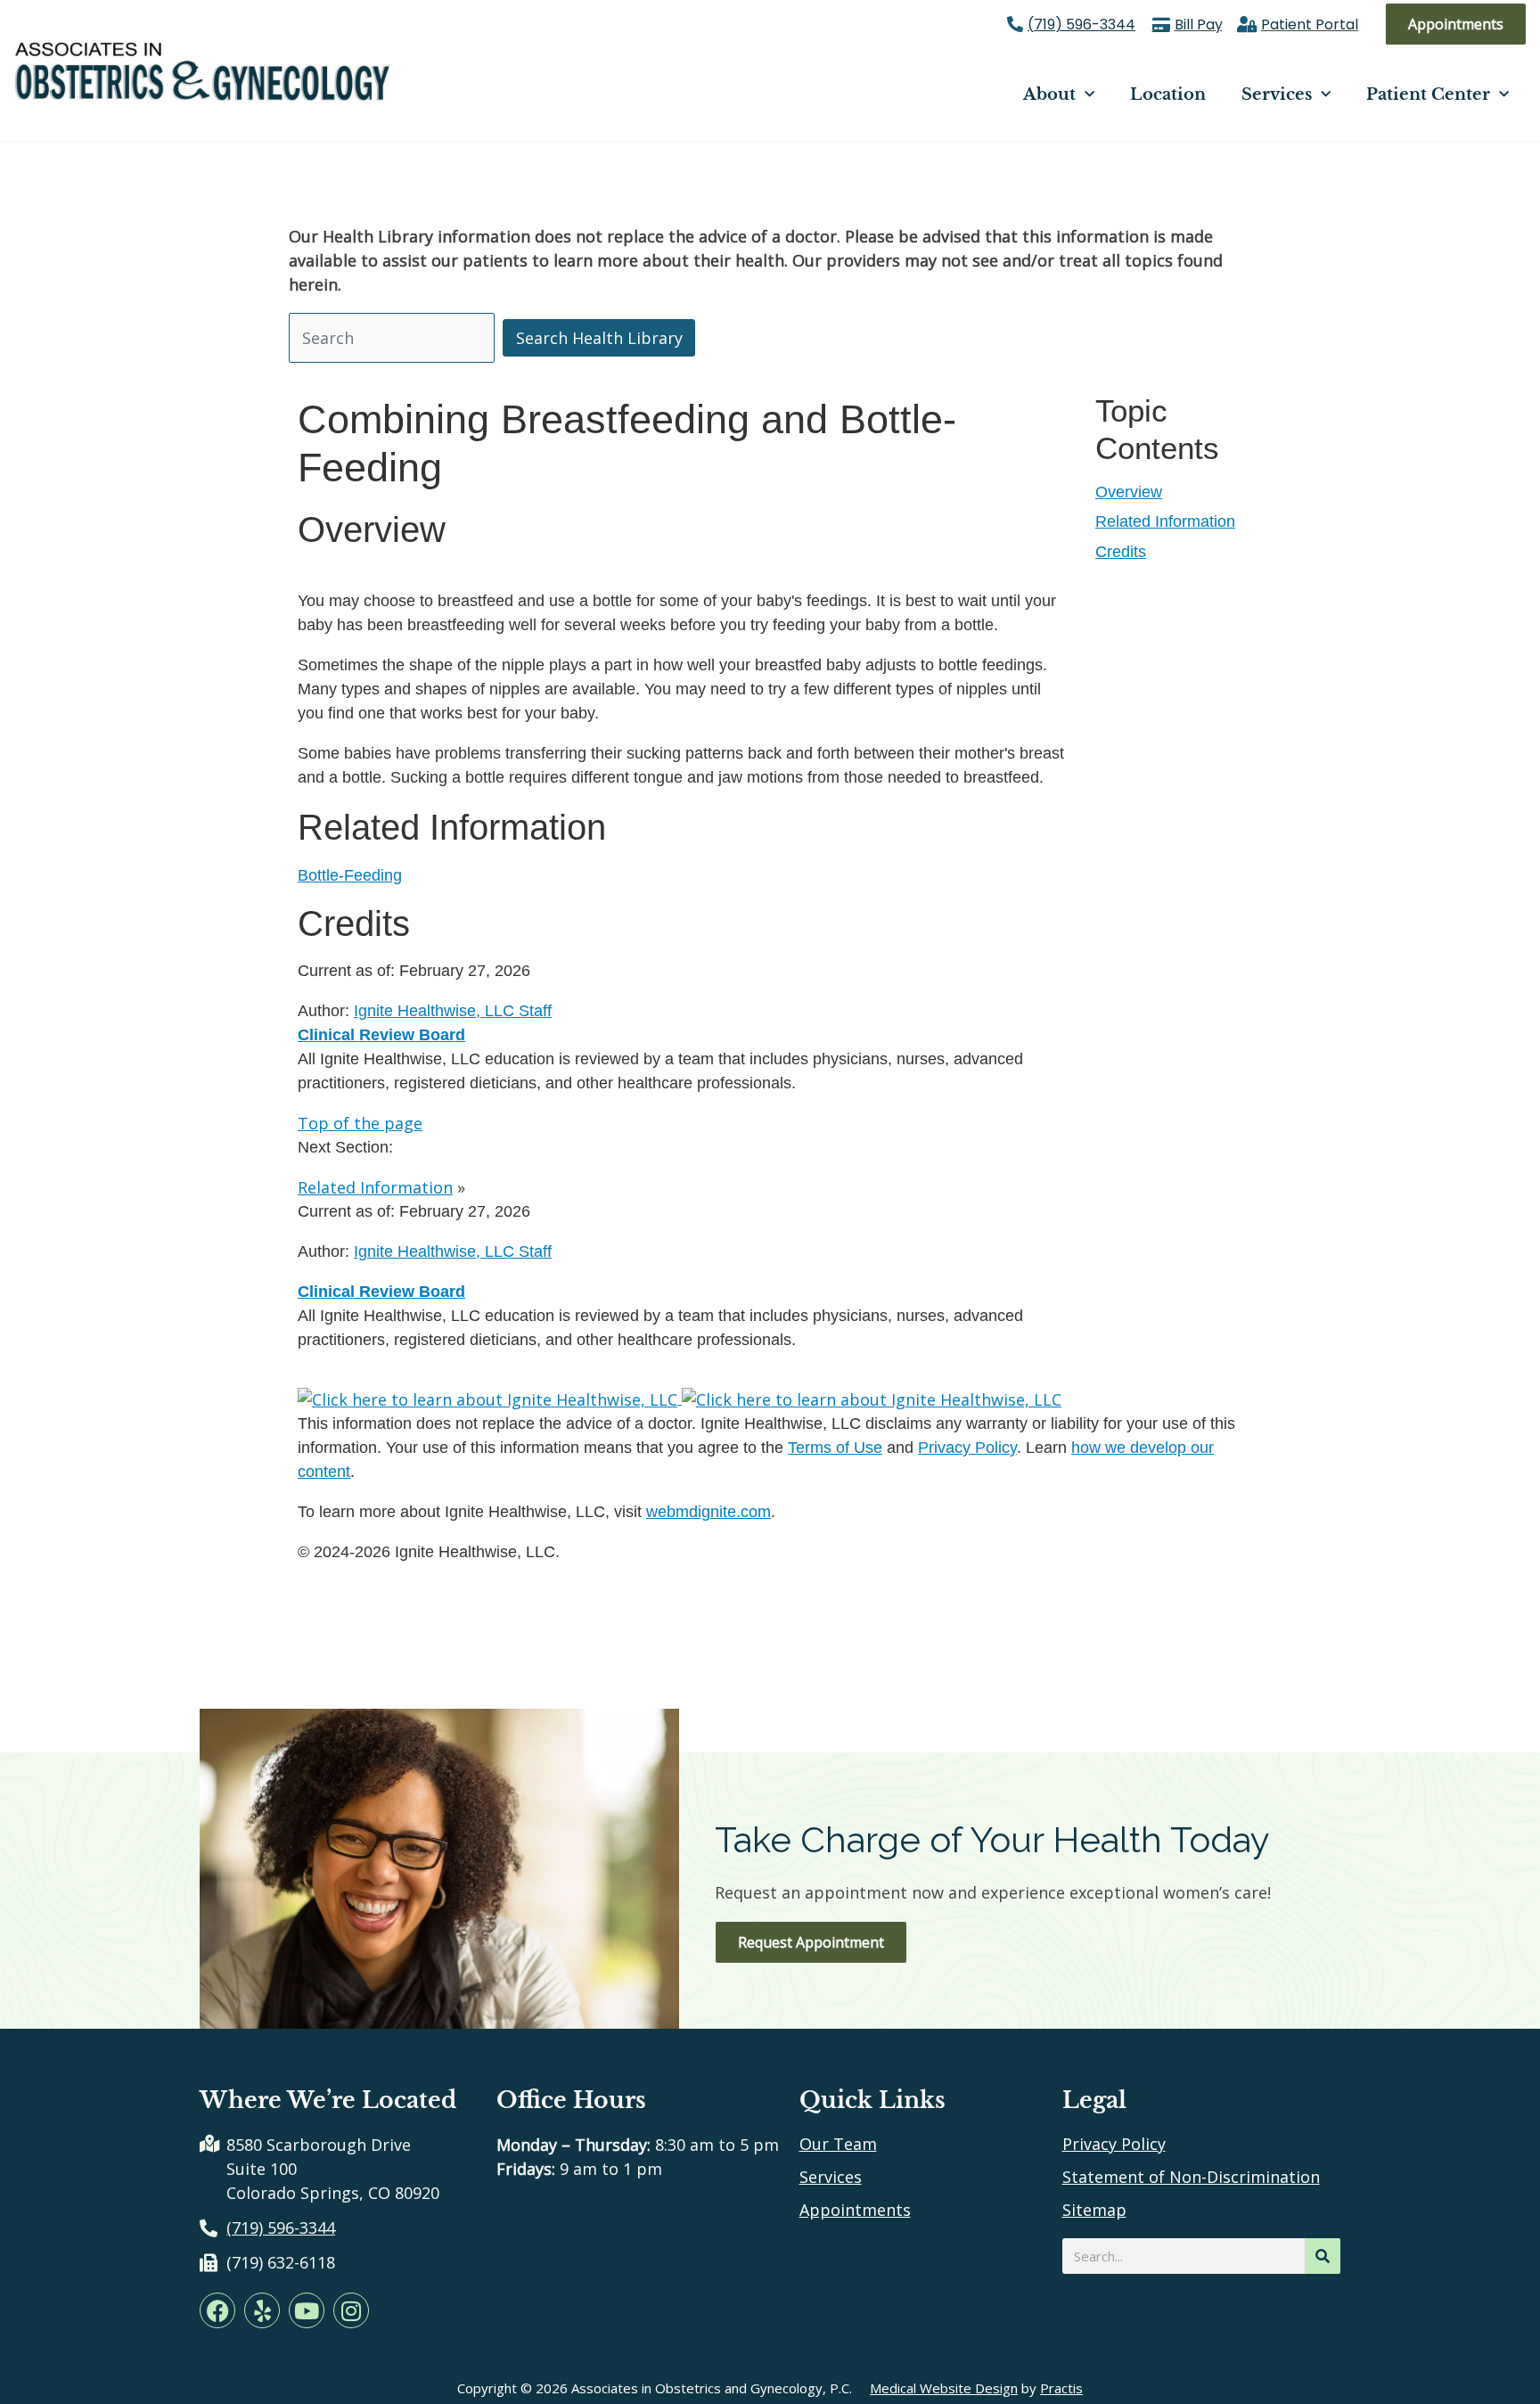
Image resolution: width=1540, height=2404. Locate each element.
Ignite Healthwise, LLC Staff (453, 1251)
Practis (1061, 2388)
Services (1277, 94)
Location (1168, 94)
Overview (1129, 492)
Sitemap (1094, 2210)
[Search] (1323, 2256)
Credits (1121, 552)
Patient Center (1428, 94)
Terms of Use (835, 1448)
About (1049, 94)
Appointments (855, 2210)
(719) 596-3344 (1081, 25)
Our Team (838, 2144)
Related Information (1165, 521)
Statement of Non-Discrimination (1191, 2177)
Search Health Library (599, 338)
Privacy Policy (967, 1448)
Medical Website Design (944, 2388)
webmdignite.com (709, 1512)
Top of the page (360, 1123)
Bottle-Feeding (350, 875)
